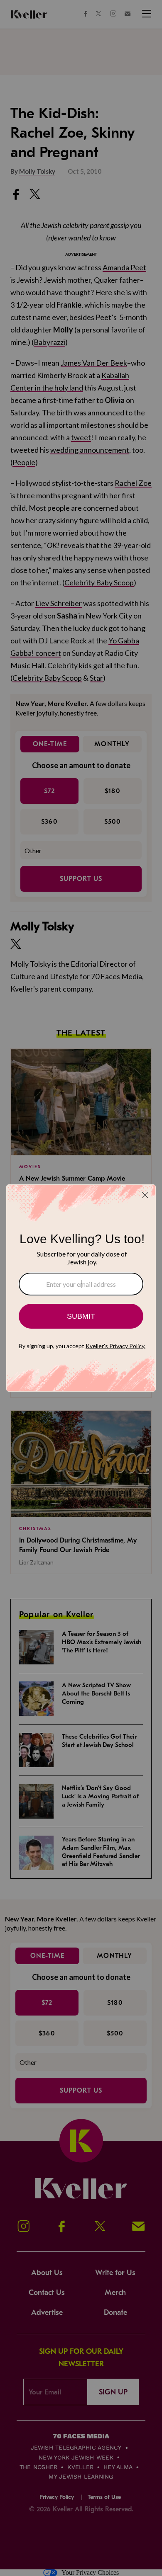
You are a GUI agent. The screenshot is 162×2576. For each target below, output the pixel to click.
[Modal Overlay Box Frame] (81, 1288)
